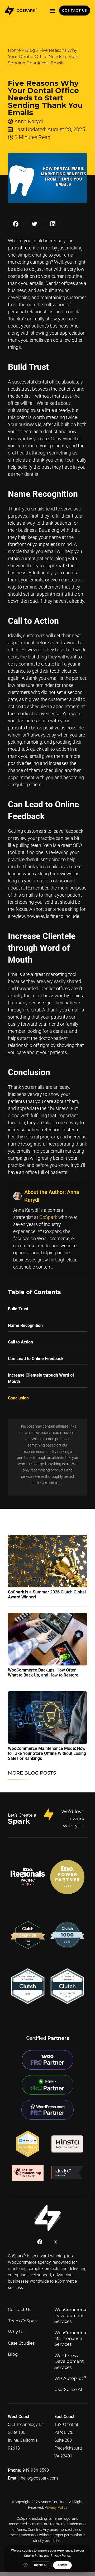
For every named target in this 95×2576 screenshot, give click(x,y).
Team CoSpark (23, 2321)
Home (14, 50)
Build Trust (18, 1309)
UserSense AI (68, 2390)
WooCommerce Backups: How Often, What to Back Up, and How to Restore (43, 1673)
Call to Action (20, 1342)
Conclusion (18, 1398)
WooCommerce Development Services (71, 2316)
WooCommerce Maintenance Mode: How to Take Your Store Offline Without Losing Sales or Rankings (47, 1753)
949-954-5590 (36, 2470)
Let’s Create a (22, 1815)
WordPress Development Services (69, 2362)
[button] (53, 11)
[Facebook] (40, 2242)
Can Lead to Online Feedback (36, 1359)
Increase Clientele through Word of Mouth (41, 1378)
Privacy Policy (56, 2507)
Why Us (16, 2332)
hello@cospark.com (39, 2478)
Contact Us (20, 2310)
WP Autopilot (70, 2378)
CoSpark (48, 1217)
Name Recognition (25, 1325)
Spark (19, 1821)
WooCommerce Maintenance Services (71, 2339)
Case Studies (21, 2343)
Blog (30, 50)
